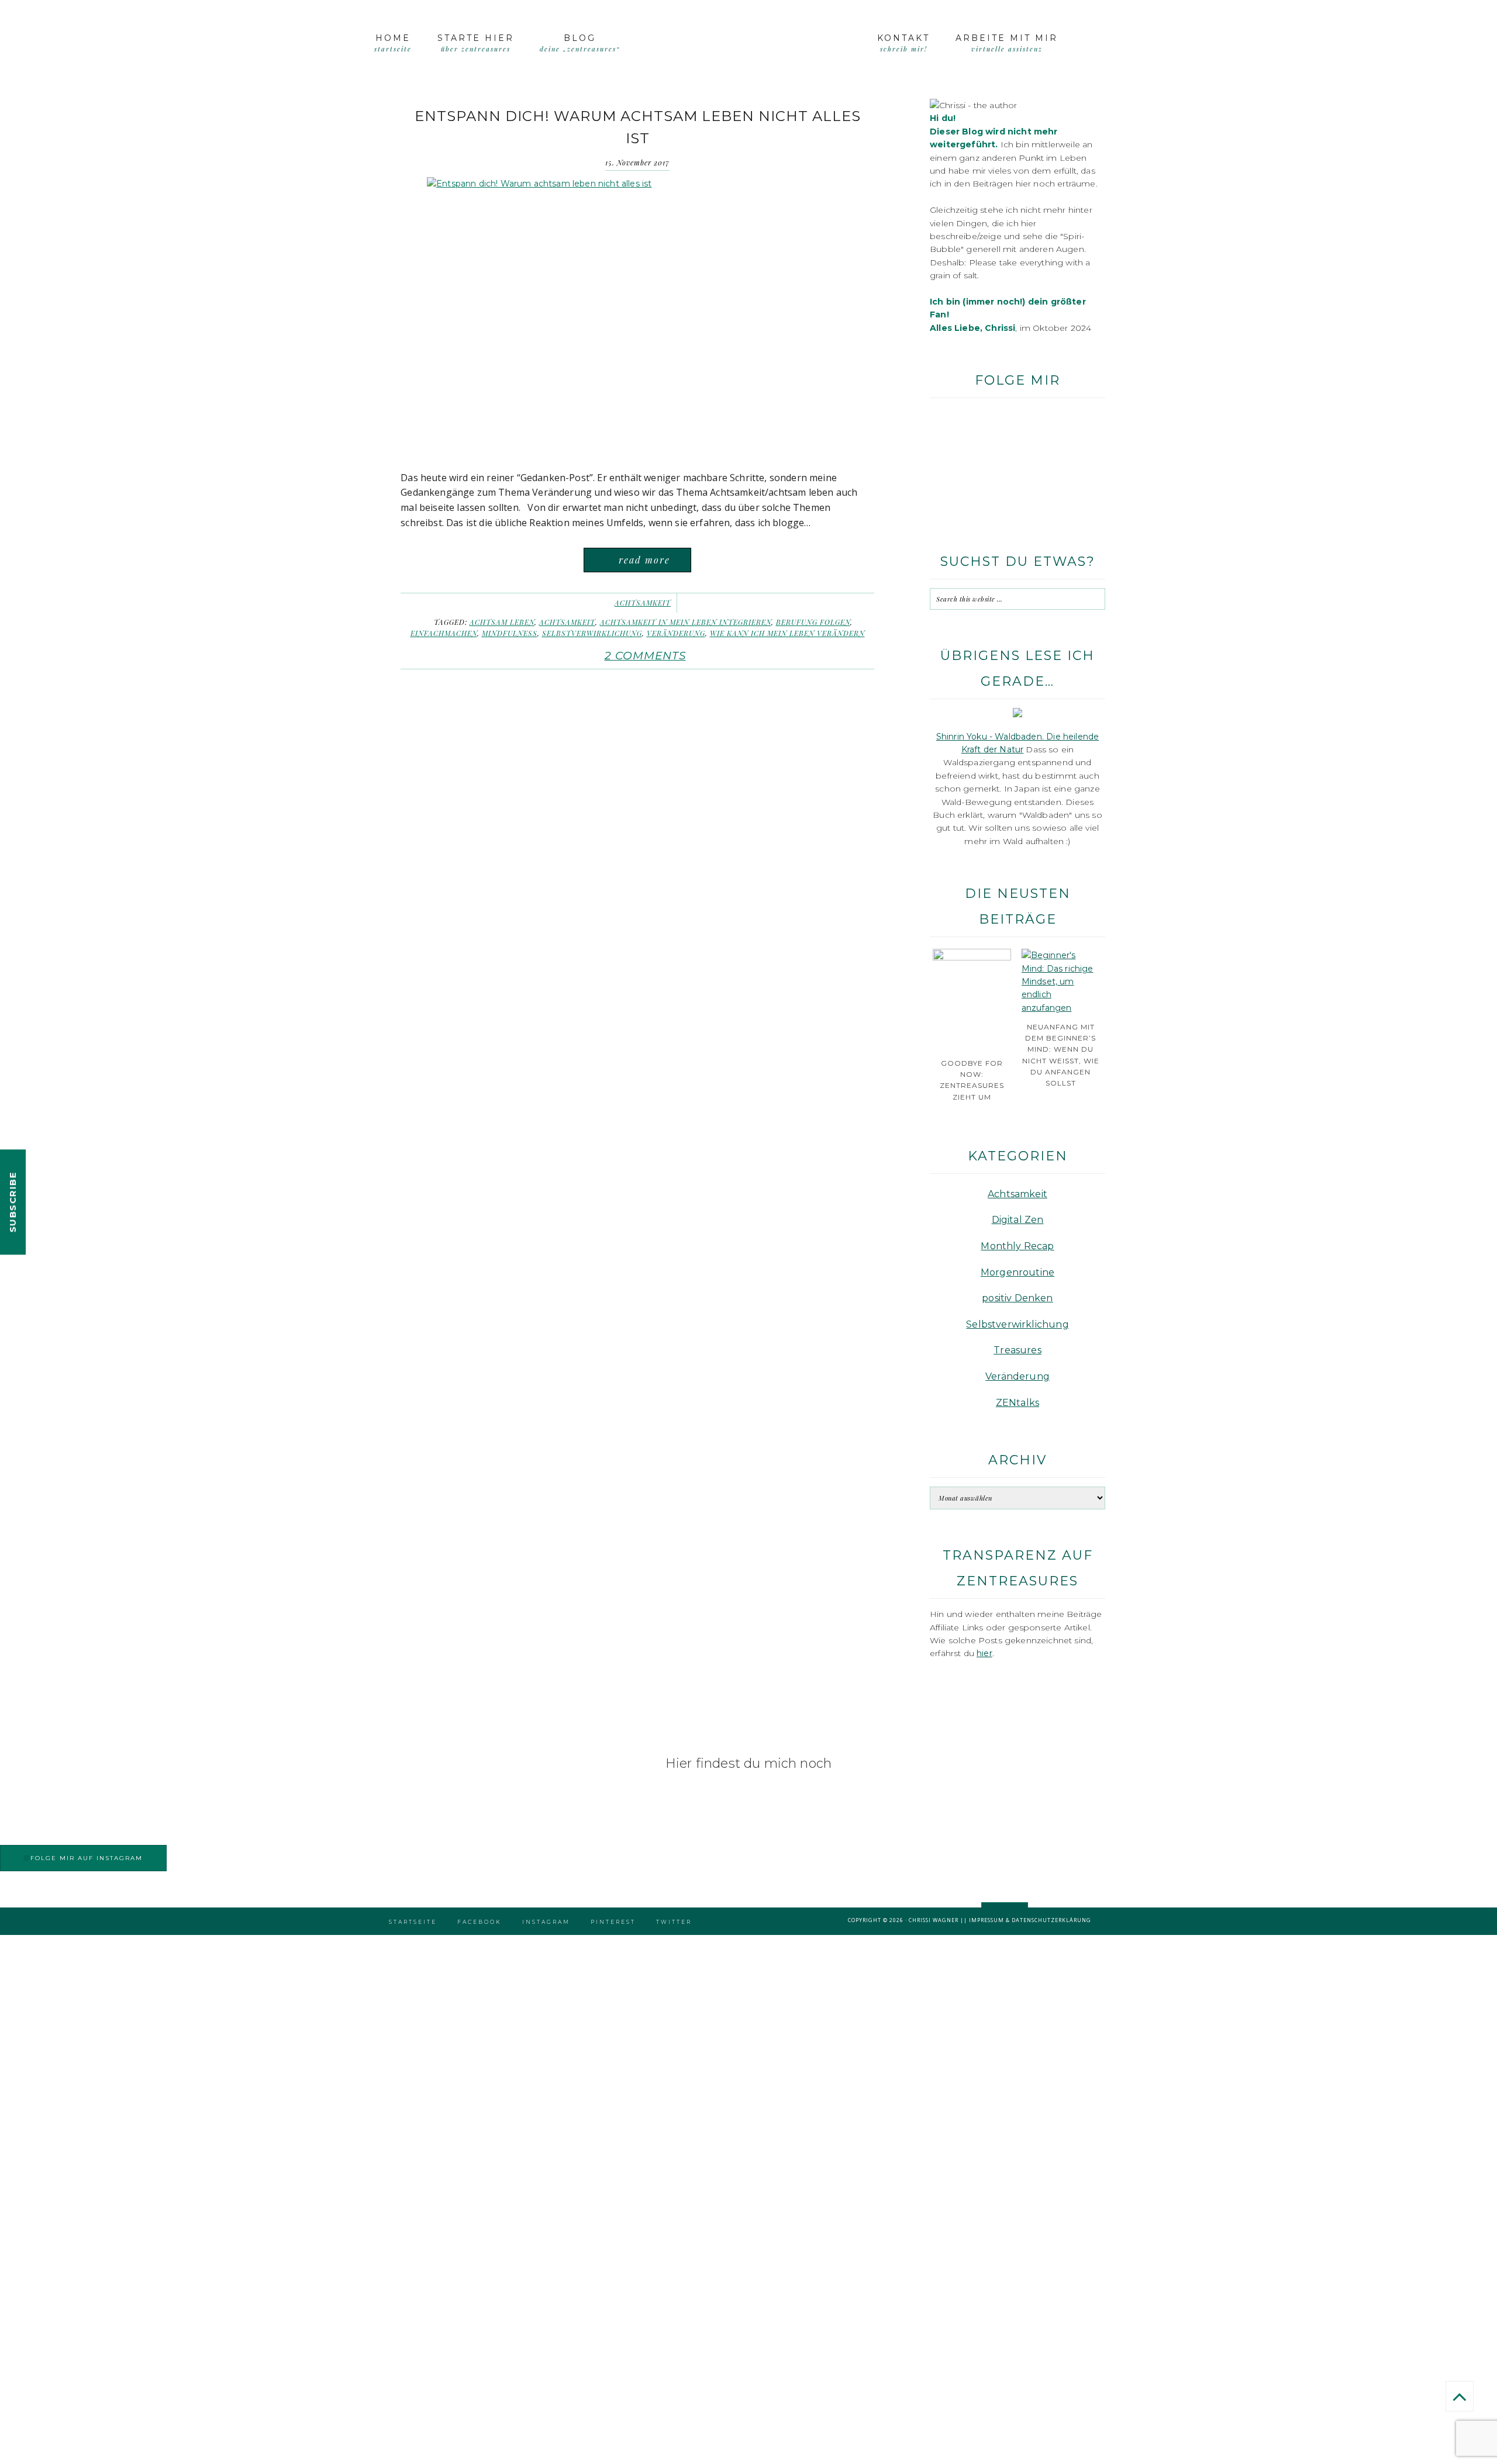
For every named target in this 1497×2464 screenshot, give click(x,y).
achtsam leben (502, 622)
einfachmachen (444, 633)
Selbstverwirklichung (592, 633)
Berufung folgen (813, 622)
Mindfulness (510, 633)
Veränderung (676, 633)
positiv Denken (1017, 1298)
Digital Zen (1018, 1220)
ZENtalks (1017, 1403)
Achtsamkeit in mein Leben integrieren (686, 622)
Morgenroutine (1017, 1272)
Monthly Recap (1017, 1246)
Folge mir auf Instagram (87, 1858)
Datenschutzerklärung (1051, 1920)
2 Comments (645, 656)
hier (984, 1653)
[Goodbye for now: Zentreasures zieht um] (972, 958)
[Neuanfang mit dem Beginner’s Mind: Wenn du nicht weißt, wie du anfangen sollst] (1061, 1008)
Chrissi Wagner (934, 1920)
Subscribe (13, 1202)
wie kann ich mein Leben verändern (787, 633)
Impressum (986, 1920)
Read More (644, 560)
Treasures (1017, 1350)
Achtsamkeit (643, 603)
